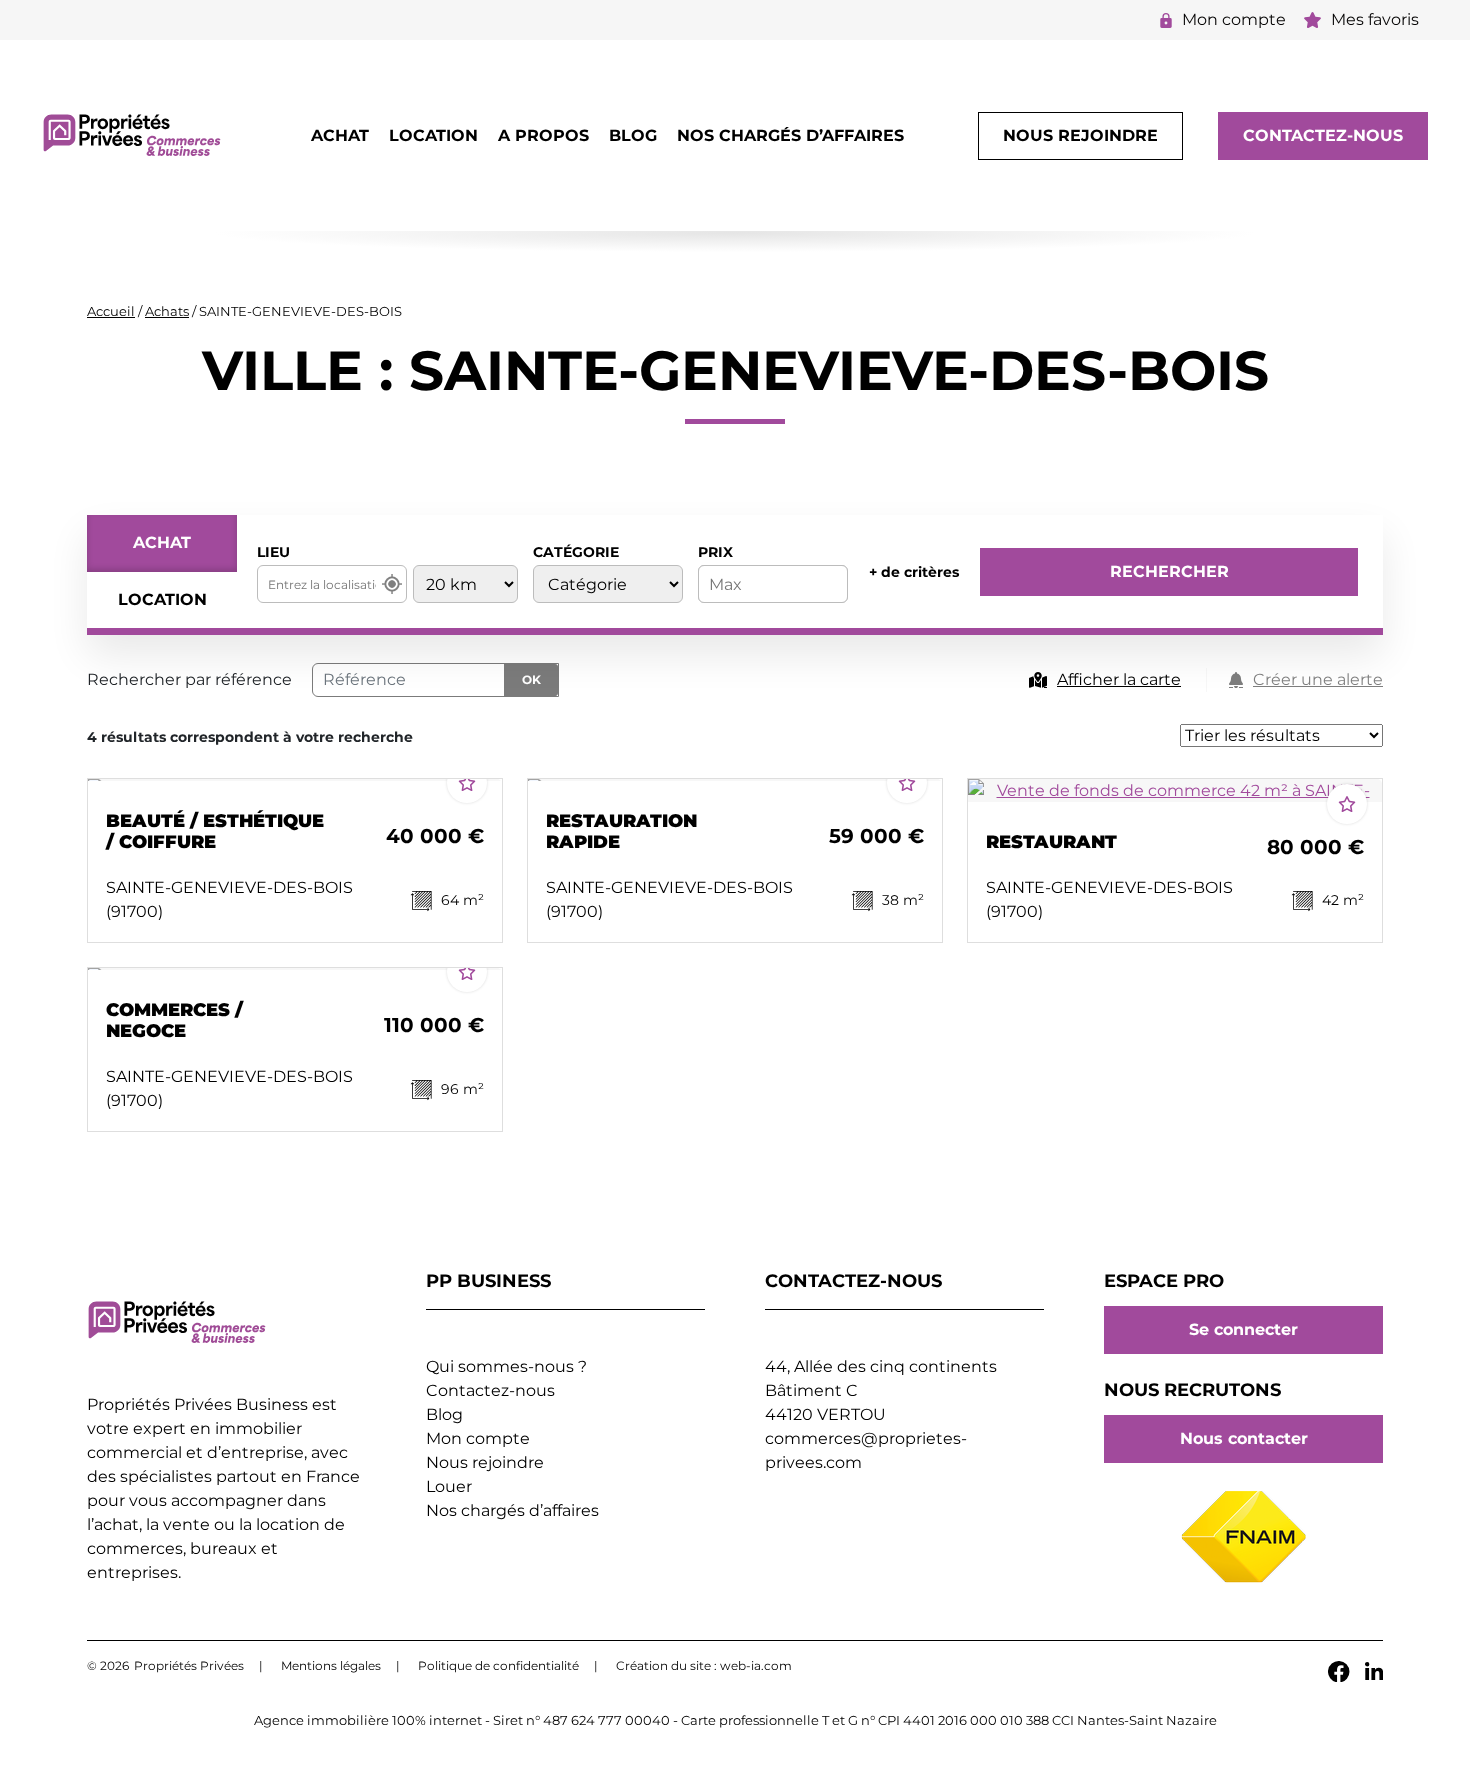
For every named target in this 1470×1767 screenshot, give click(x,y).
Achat (340, 135)
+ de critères (914, 572)
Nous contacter (1244, 1439)
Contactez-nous (1323, 135)
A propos (543, 135)
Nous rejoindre (1080, 135)
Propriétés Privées (189, 1665)
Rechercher (1169, 571)
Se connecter (1243, 1330)
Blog (633, 135)
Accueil (111, 311)
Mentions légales (331, 1665)
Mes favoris (1375, 19)
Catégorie (576, 552)
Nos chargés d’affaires (790, 135)
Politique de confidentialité (498, 1665)
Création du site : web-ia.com (704, 1665)
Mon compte (1234, 19)
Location (433, 135)
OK (531, 679)
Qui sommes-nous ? (506, 1366)
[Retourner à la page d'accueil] (132, 134)
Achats (167, 311)
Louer (449, 1486)
